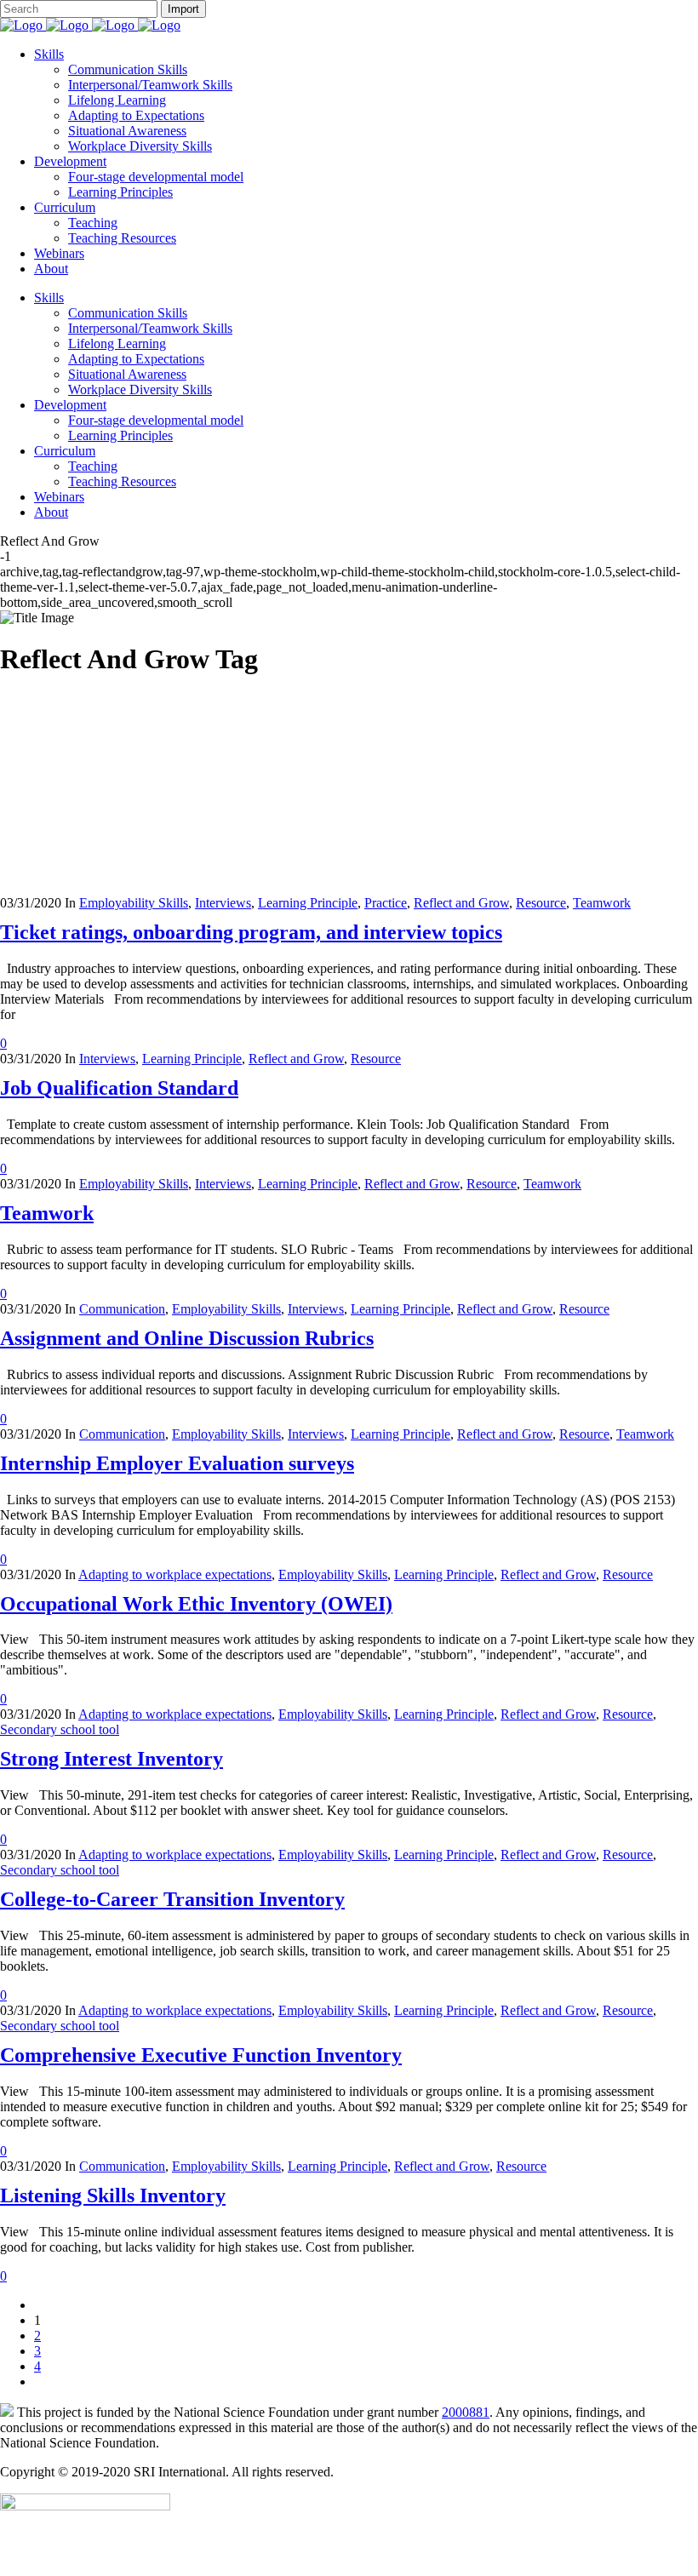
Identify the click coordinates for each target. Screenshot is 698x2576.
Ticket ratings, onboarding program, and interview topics (251, 932)
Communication (122, 1309)
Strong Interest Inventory (112, 1759)
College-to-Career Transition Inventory (172, 1899)
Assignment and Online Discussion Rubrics (187, 1338)
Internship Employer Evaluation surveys (177, 1463)
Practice (386, 903)
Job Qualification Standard (119, 1088)
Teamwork (602, 903)
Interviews (223, 903)
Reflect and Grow (461, 903)
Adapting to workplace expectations (175, 1574)
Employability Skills (134, 903)
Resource (541, 903)
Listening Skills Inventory (113, 2195)
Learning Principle (308, 903)
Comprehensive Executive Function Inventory (201, 2055)
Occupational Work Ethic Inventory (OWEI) (196, 1604)
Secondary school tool (60, 1729)
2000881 (466, 2412)
